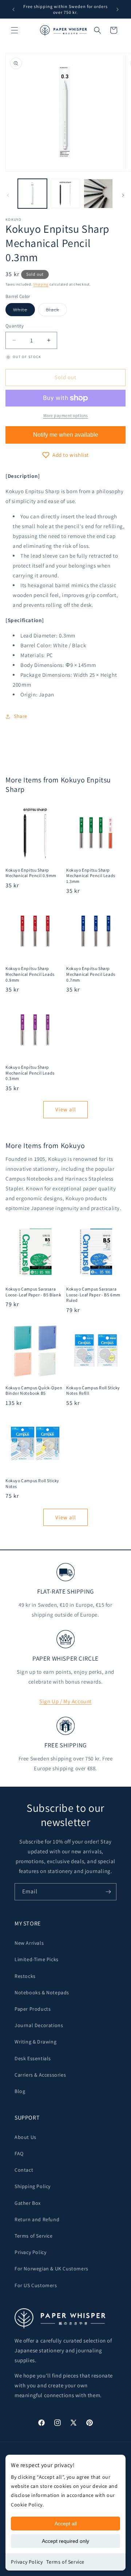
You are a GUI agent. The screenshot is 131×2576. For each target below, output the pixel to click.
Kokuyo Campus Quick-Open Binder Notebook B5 (34, 1391)
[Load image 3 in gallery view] (98, 193)
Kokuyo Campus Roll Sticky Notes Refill (93, 1391)
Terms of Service (65, 2562)
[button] (15, 30)
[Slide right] (123, 195)
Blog (20, 2091)
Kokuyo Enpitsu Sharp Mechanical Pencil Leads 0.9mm (30, 974)
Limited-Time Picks (37, 1959)
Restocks (25, 1976)
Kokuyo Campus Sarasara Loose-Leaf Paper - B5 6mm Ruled (93, 1295)
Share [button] (21, 716)
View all (66, 1109)
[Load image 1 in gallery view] (32, 193)
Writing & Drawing (35, 2042)
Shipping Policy (33, 2186)
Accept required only (65, 2541)
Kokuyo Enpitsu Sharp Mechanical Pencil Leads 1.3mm (91, 876)
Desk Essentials (33, 2058)
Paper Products (33, 2009)
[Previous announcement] (13, 9)
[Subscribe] (108, 1892)
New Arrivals (29, 1943)
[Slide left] (8, 195)
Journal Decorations (39, 2025)
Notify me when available (66, 435)
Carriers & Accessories (40, 2075)
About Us (25, 2137)
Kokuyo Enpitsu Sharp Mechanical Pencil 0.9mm (31, 873)
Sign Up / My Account (65, 1701)
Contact (24, 2170)
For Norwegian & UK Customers (51, 2269)
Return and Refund (37, 2219)
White (24, 311)
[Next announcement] (118, 9)
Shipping (41, 284)
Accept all (66, 2524)
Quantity (15, 326)
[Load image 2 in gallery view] (65, 193)
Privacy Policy (27, 2562)
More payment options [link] (66, 415)
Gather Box (28, 2203)
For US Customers (36, 2285)
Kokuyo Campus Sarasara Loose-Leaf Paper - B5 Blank (33, 1292)
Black (56, 311)
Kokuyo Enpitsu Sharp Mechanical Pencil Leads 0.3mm (30, 1073)
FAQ (19, 2153)
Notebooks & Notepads (42, 1992)
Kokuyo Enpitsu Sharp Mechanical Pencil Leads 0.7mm (91, 974)
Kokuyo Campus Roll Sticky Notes (32, 1483)
